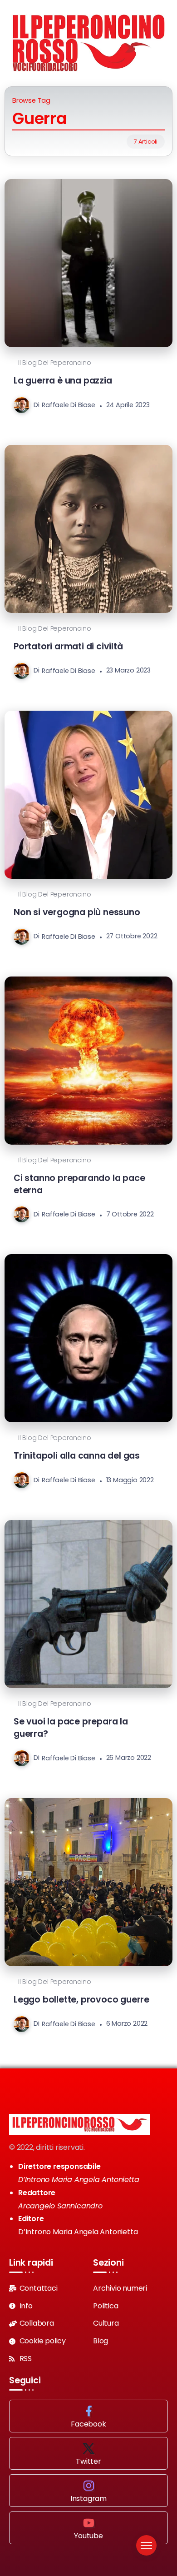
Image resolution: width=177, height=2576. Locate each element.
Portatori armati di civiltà (68, 646)
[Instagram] (88, 2491)
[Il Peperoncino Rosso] (88, 42)
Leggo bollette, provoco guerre (81, 2000)
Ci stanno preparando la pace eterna (79, 1184)
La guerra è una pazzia (63, 381)
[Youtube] (88, 2528)
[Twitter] (88, 2453)
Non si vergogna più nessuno (77, 912)
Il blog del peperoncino (54, 363)
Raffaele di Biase (69, 405)
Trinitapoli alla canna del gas (77, 1456)
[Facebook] (88, 2416)
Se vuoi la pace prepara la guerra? (71, 1728)
